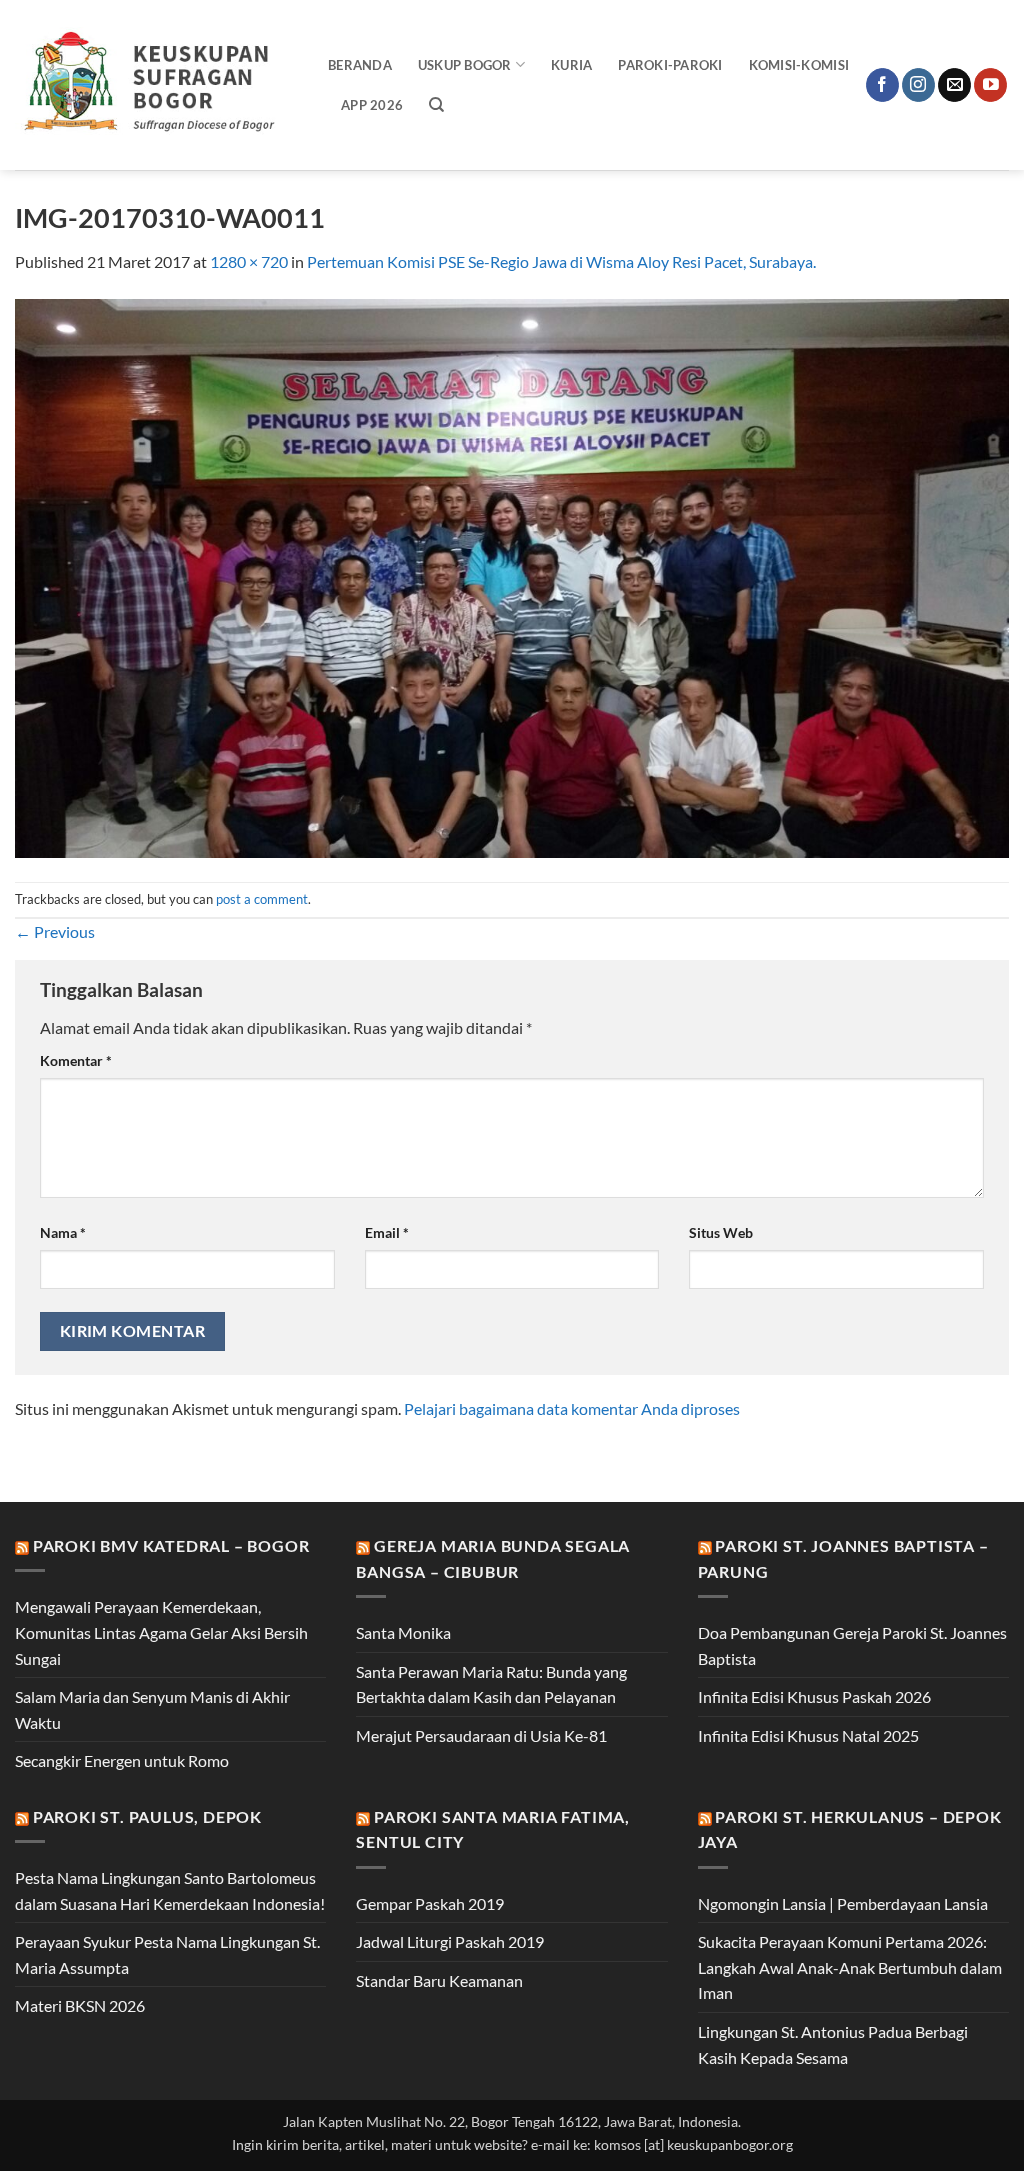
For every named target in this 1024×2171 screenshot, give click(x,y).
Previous (55, 931)
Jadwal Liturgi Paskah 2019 (450, 1941)
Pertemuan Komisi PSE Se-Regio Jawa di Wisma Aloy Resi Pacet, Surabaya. (561, 261)
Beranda (360, 65)
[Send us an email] (954, 85)
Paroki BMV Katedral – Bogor (171, 1545)
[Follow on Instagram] (918, 85)
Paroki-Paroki (670, 65)
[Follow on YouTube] (990, 85)
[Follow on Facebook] (882, 85)
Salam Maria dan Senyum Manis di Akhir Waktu (152, 1709)
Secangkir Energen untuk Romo (122, 1760)
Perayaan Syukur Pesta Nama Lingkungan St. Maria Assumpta (167, 1954)
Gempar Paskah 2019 (430, 1903)
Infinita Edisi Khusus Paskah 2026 (814, 1696)
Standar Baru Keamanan (439, 1980)
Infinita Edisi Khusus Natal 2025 (808, 1735)
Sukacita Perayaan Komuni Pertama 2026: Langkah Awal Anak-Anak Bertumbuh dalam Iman (850, 1967)
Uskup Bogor (465, 65)
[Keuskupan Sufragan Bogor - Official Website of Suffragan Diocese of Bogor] (156, 85)
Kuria (571, 65)
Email (387, 1232)
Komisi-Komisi (799, 65)
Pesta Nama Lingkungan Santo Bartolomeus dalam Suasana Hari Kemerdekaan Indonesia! (170, 1890)
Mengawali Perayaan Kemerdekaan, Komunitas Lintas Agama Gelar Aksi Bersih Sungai (161, 1632)
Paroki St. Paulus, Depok (147, 1816)
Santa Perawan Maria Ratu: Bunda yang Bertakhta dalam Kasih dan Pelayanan (491, 1684)
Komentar (76, 1060)
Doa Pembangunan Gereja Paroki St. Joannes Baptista (852, 1645)
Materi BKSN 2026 (80, 2005)
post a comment (262, 899)
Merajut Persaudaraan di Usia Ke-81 (481, 1735)
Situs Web (721, 1232)
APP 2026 (372, 105)
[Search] (436, 105)
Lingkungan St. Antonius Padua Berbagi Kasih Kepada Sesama (833, 2044)
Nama (63, 1232)
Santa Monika (403, 1632)
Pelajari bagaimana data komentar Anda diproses (572, 1408)
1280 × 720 (249, 261)
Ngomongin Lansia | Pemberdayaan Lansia (843, 1903)
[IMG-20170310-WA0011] (512, 575)
